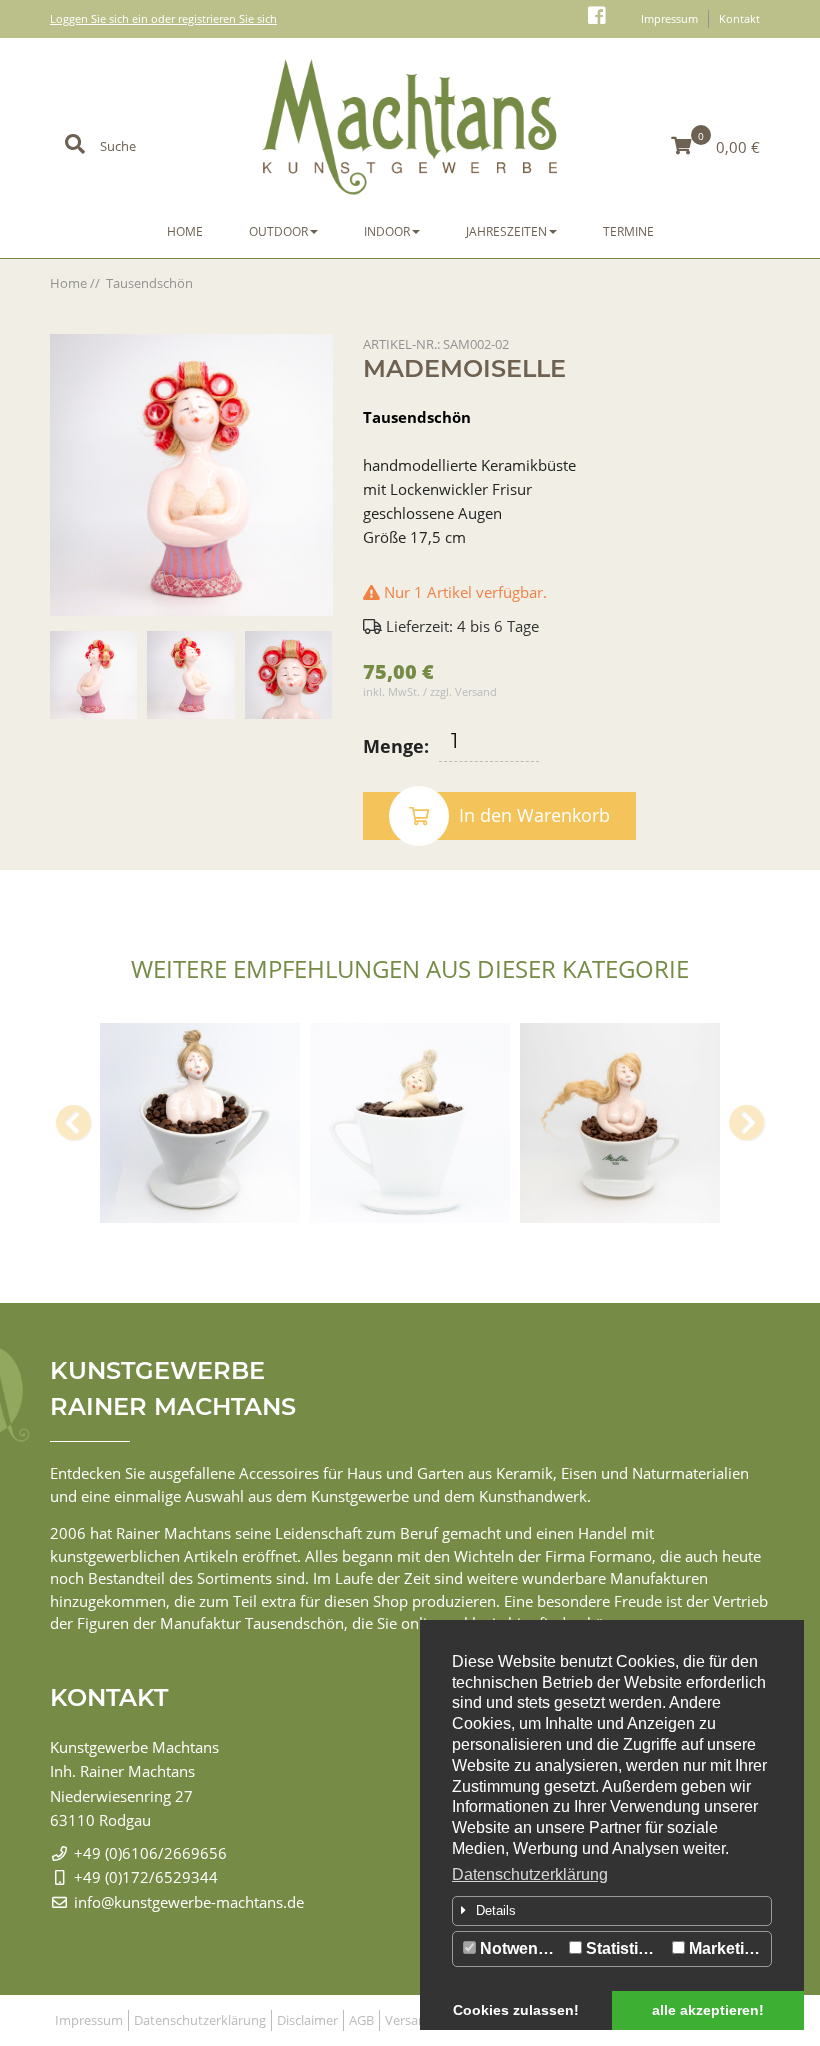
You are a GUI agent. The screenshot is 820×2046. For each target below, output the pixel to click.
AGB (361, 2020)
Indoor (387, 231)
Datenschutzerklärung (530, 1874)
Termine (628, 231)
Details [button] (496, 1910)
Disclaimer (307, 2020)
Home (185, 231)
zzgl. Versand (463, 691)
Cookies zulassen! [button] (516, 2010)
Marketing (724, 1948)
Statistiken (624, 1948)
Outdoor (278, 231)
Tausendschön (149, 283)
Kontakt (739, 18)
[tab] (612, 1911)
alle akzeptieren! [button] (708, 2010)
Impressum (669, 18)
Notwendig (519, 1948)
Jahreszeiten (506, 231)
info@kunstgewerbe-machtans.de (189, 1902)
